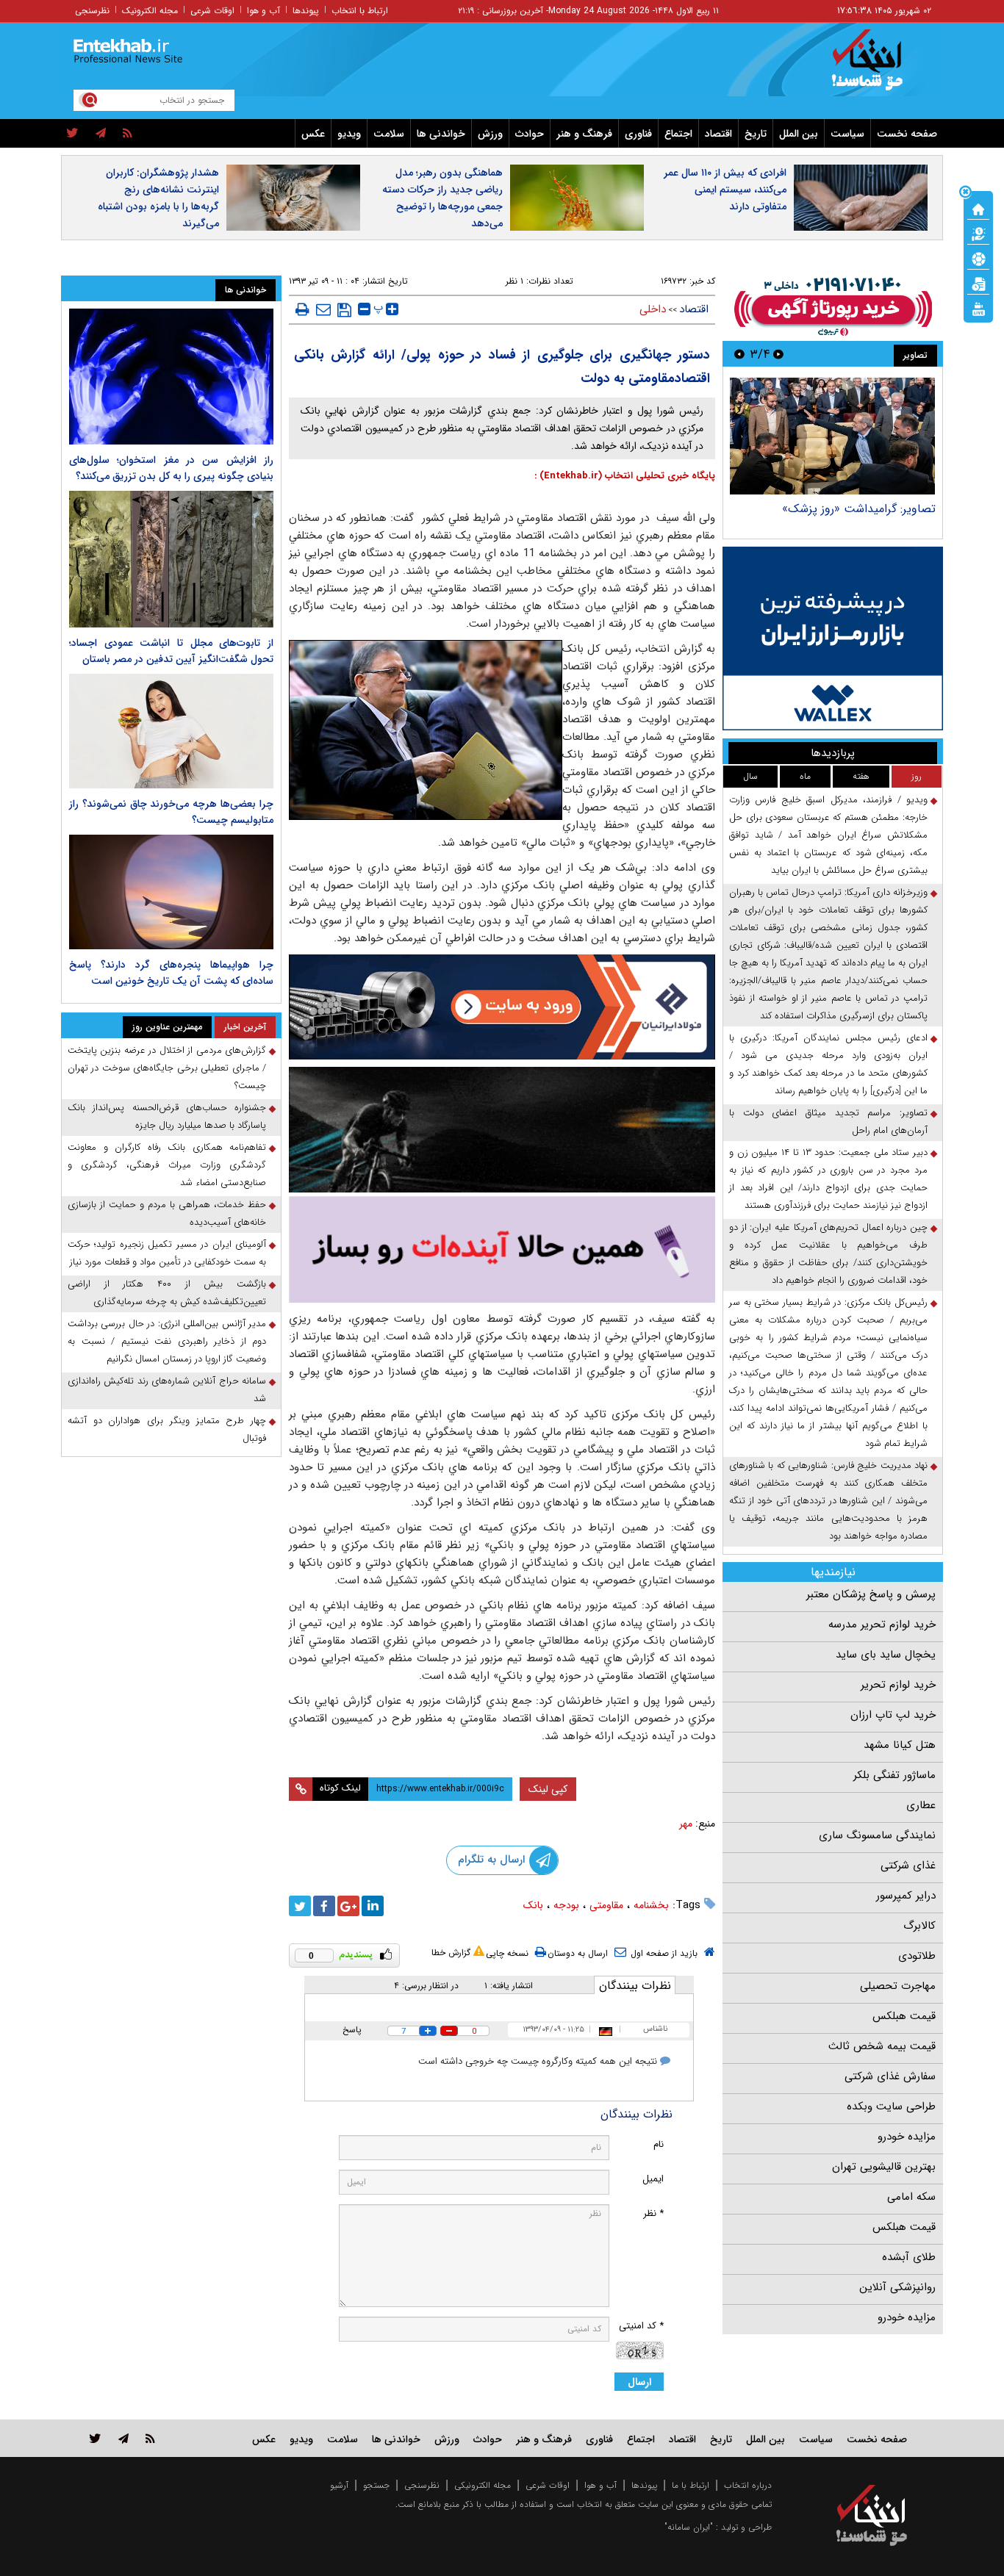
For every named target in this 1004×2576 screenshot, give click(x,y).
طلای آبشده (909, 2257)
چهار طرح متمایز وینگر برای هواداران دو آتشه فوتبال (167, 1429)
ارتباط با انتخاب (360, 11)
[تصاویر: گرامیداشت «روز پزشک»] (832, 436)
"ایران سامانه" (689, 2527)
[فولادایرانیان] (502, 1007)
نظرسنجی (92, 11)
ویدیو (349, 134)
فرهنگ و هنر (584, 134)
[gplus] (348, 1906)
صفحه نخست (907, 134)
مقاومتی (606, 1905)
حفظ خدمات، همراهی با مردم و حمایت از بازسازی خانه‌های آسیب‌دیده (167, 1213)
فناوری (638, 134)
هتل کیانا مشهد (900, 1745)
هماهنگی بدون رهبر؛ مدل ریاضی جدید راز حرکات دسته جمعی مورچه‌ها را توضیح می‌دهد (442, 198)
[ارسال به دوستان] (323, 309)
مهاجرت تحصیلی (898, 1986)
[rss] (128, 134)
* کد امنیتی (641, 2326)
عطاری (921, 1805)
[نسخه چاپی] (302, 309)
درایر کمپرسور (906, 1896)
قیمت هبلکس (904, 2016)
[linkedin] (373, 1906)
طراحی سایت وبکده (891, 2107)
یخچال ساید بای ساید (886, 1655)
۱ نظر (514, 281)
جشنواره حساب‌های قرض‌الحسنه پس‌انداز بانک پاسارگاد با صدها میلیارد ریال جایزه (167, 1116)
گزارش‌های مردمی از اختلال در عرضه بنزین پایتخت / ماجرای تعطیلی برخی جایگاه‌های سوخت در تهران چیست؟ (167, 1068)
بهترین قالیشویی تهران (884, 2167)
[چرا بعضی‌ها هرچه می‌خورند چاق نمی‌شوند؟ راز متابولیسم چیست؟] (171, 731)
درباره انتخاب (748, 2485)
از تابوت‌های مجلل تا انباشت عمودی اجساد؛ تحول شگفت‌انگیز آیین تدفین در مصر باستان (171, 651)
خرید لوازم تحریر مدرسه (882, 1625)
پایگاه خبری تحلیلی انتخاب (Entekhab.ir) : (625, 476)
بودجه (566, 1905)
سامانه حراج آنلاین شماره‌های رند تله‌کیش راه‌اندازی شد (167, 1390)
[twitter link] (95, 2438)
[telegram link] (123, 2438)
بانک (533, 1905)
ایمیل (653, 2179)
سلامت (389, 134)
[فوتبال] (978, 258)
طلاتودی (917, 1956)
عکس (313, 134)
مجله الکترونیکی (483, 2485)
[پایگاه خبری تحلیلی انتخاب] (879, 67)
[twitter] (72, 134)
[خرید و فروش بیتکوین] (833, 638)
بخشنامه (651, 1905)
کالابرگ (919, 1926)
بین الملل (799, 134)
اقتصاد (718, 134)
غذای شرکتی (908, 1866)
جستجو (376, 2485)
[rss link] (150, 2438)
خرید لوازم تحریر (898, 1685)
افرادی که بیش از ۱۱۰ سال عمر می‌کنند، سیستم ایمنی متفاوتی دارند (725, 190)
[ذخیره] (344, 310)
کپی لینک (548, 1789)
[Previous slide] (778, 354)
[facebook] (324, 1906)
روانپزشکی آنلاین (897, 2287)
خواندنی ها (441, 134)
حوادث (530, 134)
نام (659, 2144)
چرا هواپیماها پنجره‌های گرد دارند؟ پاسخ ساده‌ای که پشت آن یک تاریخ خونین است (171, 973)
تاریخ (756, 134)
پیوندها (306, 11)
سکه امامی (911, 2197)
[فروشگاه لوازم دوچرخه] (502, 1130)
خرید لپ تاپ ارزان (893, 1715)
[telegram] (101, 134)
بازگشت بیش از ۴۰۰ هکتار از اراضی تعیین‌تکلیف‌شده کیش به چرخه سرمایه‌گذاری (167, 1293)
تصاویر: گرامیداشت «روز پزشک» (859, 509)
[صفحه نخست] (978, 208)
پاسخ (352, 2030)
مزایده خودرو (907, 2137)
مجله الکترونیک (150, 11)
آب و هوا (263, 11)
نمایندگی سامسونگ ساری (877, 1835)
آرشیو (339, 2485)
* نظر (653, 2213)
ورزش (490, 134)
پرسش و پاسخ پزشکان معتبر (871, 1594)
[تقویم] (978, 283)
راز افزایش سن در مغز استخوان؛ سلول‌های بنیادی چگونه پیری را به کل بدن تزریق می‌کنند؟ (171, 468)
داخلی (653, 309)
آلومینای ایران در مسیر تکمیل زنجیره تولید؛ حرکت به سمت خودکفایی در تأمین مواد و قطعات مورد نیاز (167, 1253)
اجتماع (678, 134)
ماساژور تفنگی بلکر (894, 1775)
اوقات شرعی (212, 11)
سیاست (847, 134)
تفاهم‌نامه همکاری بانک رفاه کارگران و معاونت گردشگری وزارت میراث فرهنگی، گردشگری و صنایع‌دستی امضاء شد (167, 1165)
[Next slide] (739, 354)
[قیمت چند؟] (978, 233)
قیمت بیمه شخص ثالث (882, 2046)
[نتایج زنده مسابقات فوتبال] (978, 308)
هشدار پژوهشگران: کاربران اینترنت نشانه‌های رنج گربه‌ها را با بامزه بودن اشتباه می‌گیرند (158, 198)
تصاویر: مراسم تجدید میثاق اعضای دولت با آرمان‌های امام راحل (828, 1122)
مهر (686, 1824)
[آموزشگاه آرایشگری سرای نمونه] (502, 1249)
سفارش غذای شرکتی (890, 2076)
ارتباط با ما (691, 2485)
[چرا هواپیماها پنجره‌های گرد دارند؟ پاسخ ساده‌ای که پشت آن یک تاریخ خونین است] (171, 892)
